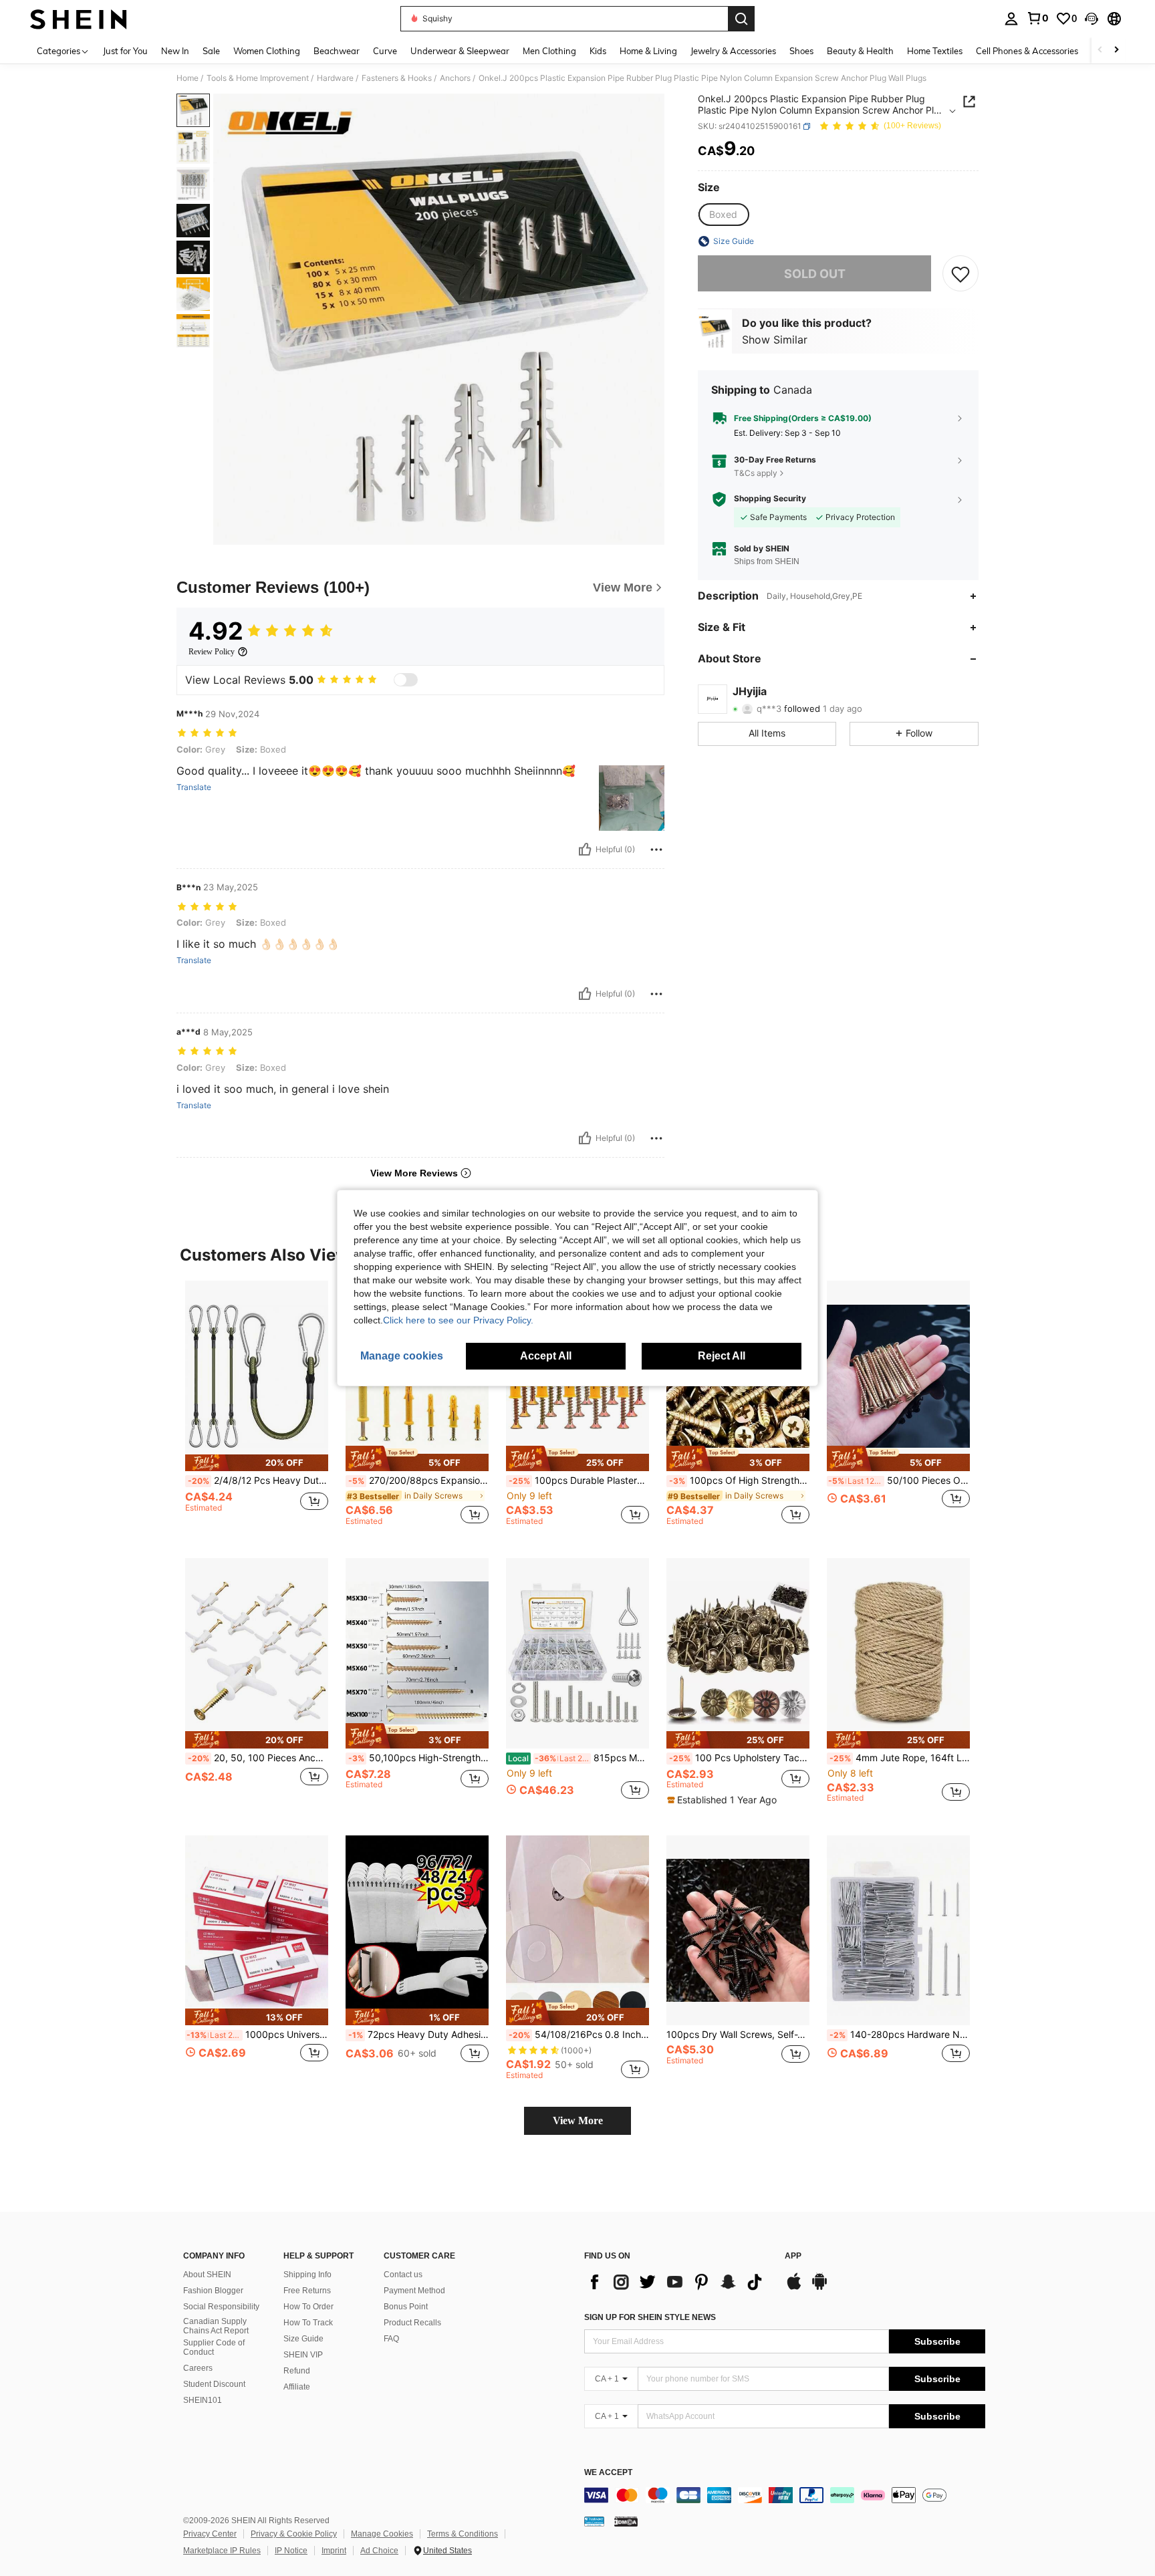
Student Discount (214, 2384)
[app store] (794, 2288)
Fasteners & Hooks (397, 78)
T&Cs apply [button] (756, 473)
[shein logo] (79, 19)
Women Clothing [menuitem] (267, 51)
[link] (1037, 18)
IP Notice (291, 2551)
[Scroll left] (1100, 50)
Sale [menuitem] (211, 51)
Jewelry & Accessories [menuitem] (733, 51)
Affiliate (297, 2387)
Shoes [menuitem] (801, 51)
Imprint (334, 2551)
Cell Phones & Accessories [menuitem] (1027, 51)
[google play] (819, 2288)
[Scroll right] (1116, 50)
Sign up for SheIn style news (650, 2317)
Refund (297, 2371)
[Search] (741, 19)
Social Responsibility (221, 2307)
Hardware (335, 78)
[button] (1092, 19)
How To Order (308, 2307)
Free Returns (307, 2291)
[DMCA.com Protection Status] (626, 2521)
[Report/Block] (656, 850)
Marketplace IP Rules (222, 2551)
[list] (678, 2282)
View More (578, 2120)
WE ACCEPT (608, 2473)
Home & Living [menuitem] (648, 51)
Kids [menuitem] (598, 51)
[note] (257, 1463)
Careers (198, 2368)
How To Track (308, 2323)
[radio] (723, 215)
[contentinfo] (785, 2495)
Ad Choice (379, 2551)
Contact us (403, 2275)
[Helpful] (585, 850)
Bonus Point (406, 2307)
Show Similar (775, 340)
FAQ (391, 2339)
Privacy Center (210, 2534)
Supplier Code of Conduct (214, 2347)
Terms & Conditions (463, 2534)
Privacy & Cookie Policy (294, 2534)
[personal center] (1011, 19)
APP (793, 2256)
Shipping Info (307, 2275)
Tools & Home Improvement (258, 78)
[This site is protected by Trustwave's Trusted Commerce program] (594, 2521)
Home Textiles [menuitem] (935, 51)
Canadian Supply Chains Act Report (216, 2326)
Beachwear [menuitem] (337, 51)
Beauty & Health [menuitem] (860, 51)
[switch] (406, 680)
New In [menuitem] (175, 51)
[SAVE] (960, 273)
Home (187, 78)
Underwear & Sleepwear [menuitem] (460, 51)
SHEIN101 (203, 2400)
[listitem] (257, 1409)
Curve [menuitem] (385, 51)
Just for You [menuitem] (125, 51)
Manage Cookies (382, 2534)
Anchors (455, 78)
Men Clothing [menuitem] (549, 51)
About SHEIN (207, 2275)
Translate (194, 787)
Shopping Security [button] (770, 499)
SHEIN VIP (303, 2355)
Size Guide (303, 2339)
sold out (815, 274)
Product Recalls (412, 2323)
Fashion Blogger (213, 2291)
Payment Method (414, 2291)
